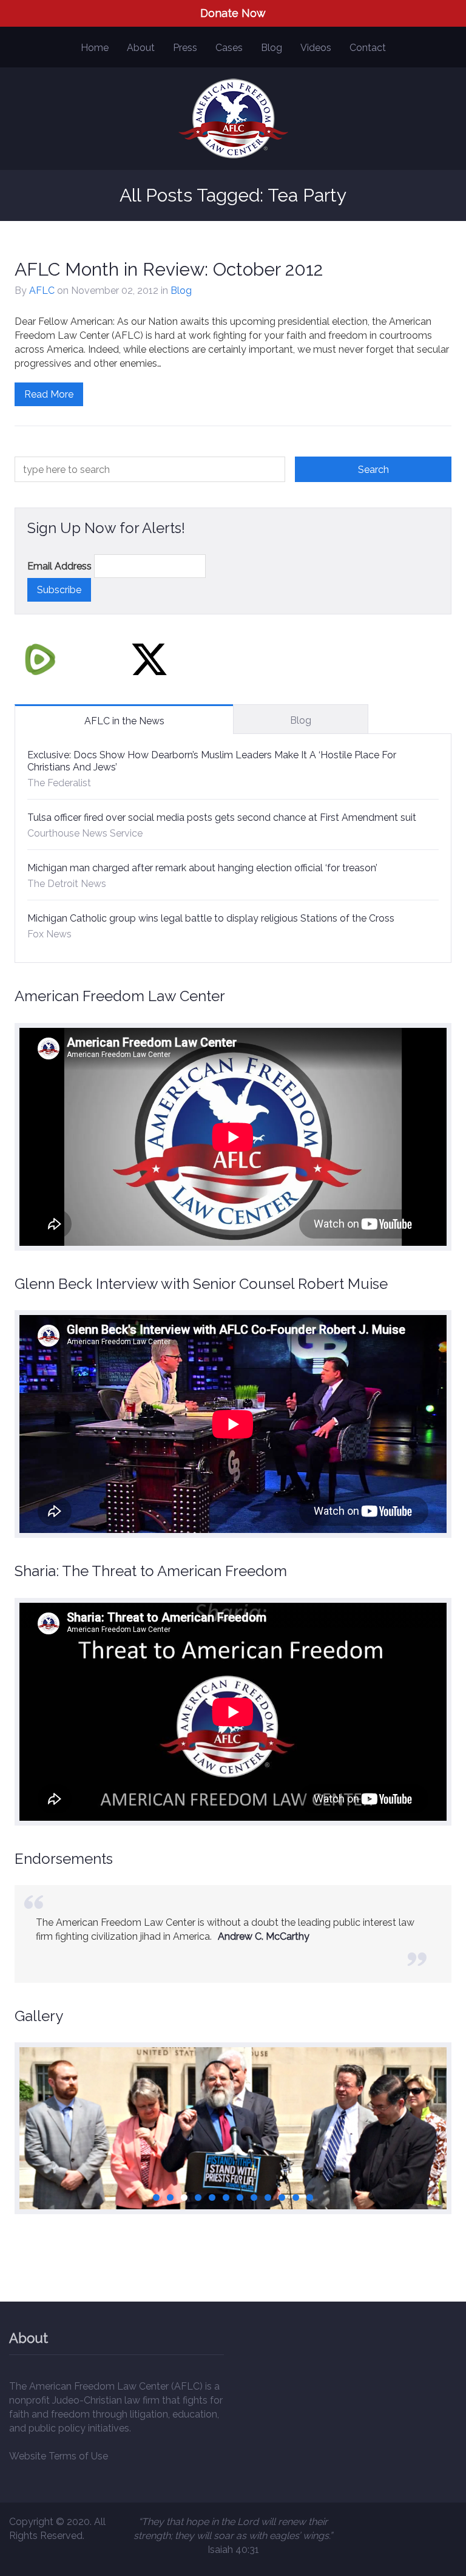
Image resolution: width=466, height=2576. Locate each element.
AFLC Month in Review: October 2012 (169, 269)
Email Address (59, 566)
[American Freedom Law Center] (233, 119)
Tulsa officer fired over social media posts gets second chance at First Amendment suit (222, 817)
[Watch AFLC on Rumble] (40, 659)
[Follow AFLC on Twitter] (149, 659)
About (141, 48)
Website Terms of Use (59, 2456)
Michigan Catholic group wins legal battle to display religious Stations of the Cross (211, 918)
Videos (316, 48)
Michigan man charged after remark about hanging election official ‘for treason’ (202, 868)
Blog (272, 48)
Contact (368, 48)
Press (185, 48)
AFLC (42, 291)
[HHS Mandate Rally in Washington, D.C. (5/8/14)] (233, 2177)
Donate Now (233, 13)
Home (95, 48)
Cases (229, 48)
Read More (49, 394)
